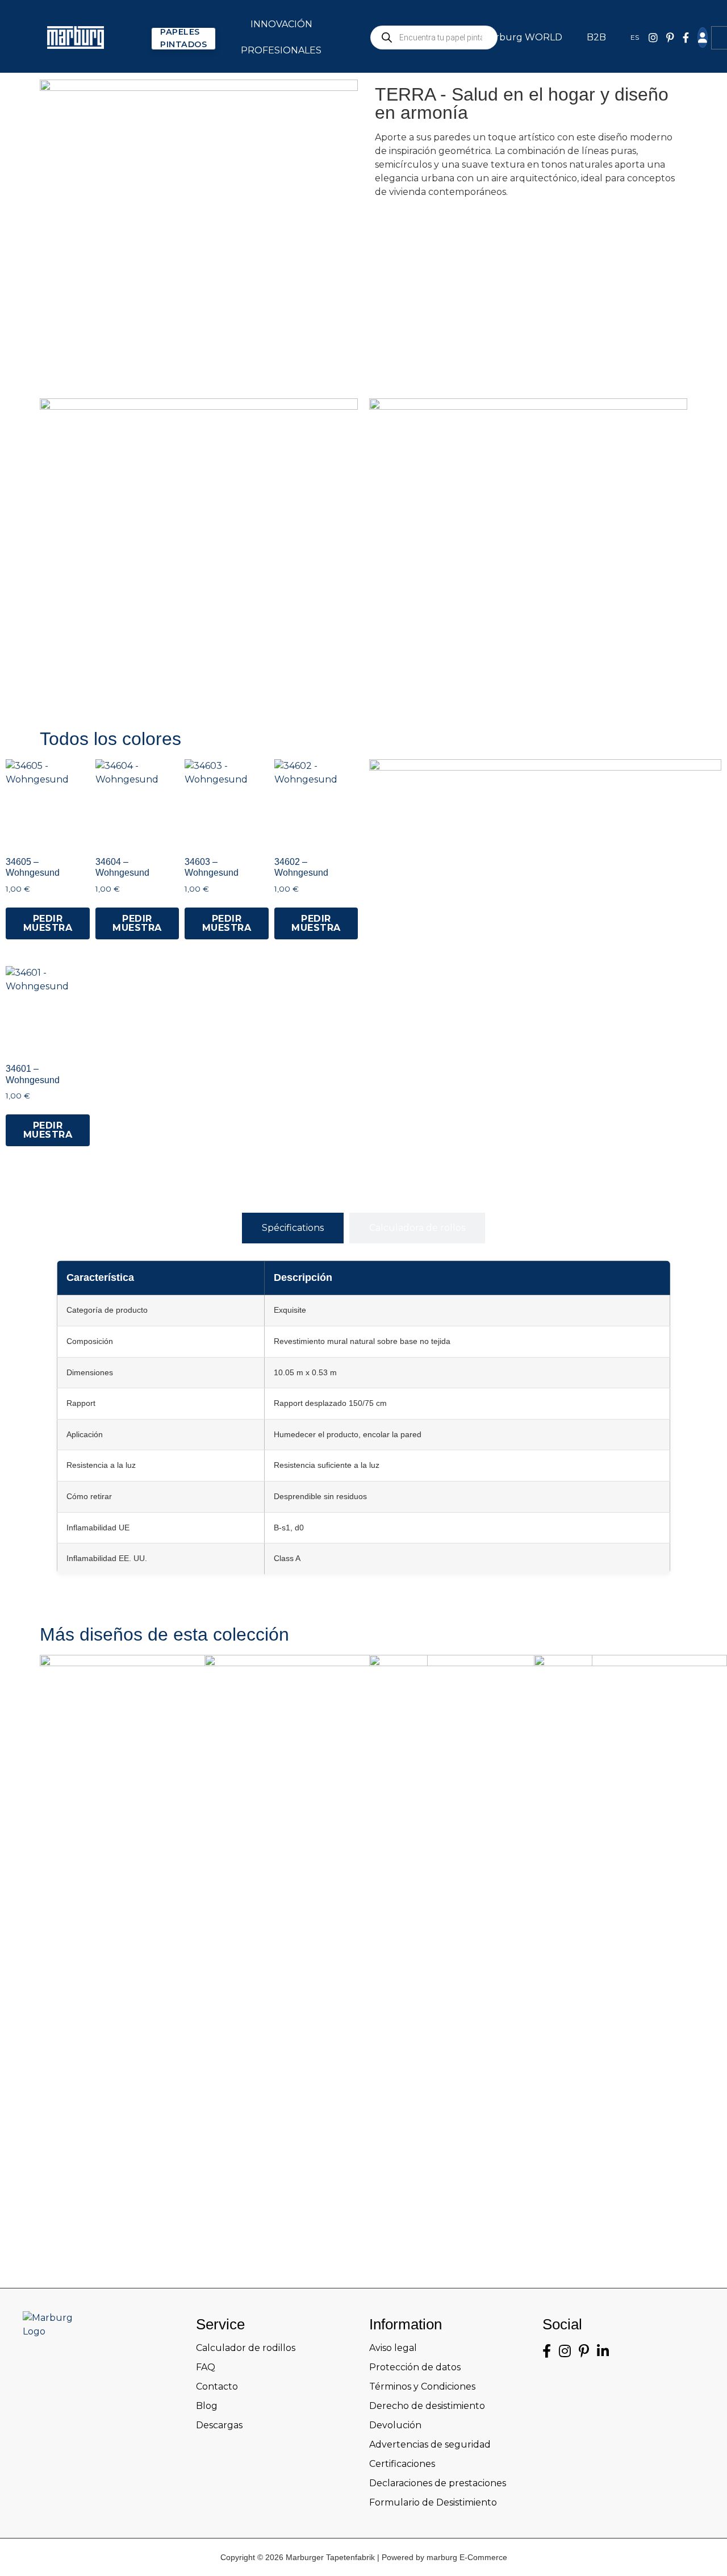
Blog (207, 2406)
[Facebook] (686, 38)
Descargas (219, 2425)
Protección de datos (415, 2367)
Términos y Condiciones (422, 2386)
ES (635, 37)
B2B (596, 37)
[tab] (293, 1228)
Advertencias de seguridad (430, 2444)
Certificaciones (402, 2464)
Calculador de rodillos (246, 2348)
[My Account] (703, 38)
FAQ (206, 2367)
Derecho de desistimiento (427, 2406)
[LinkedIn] (603, 2351)
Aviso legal (393, 2348)
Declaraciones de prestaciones (438, 2483)
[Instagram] (565, 2351)
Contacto (217, 2386)
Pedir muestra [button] (48, 923)
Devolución (395, 2425)
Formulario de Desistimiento (433, 2502)
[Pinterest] (670, 38)
